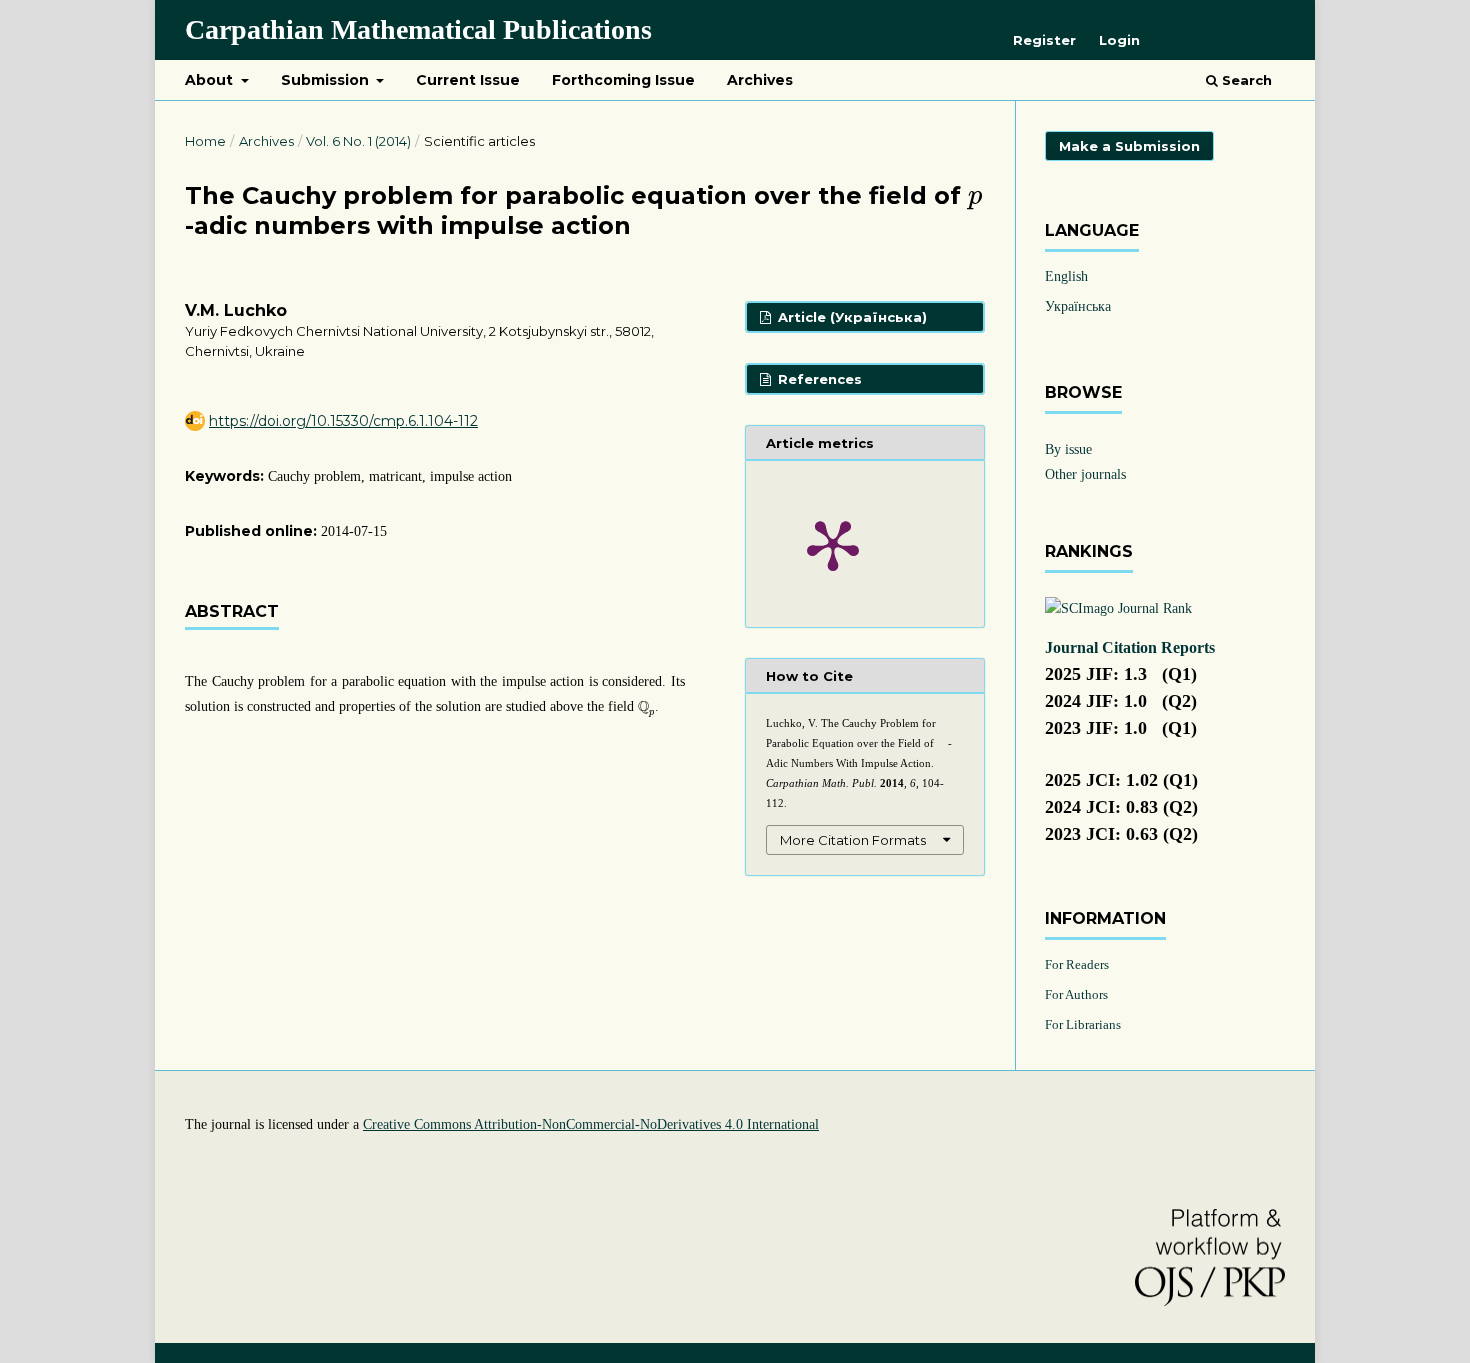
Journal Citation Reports (1130, 647)
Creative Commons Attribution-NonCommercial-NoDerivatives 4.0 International (591, 1124)
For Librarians (1083, 1024)
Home (205, 141)
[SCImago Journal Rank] (1118, 608)
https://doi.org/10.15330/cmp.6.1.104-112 (343, 421)
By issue (1068, 449)
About (211, 80)
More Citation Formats (853, 840)
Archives (760, 80)
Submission (327, 80)
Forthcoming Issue (623, 80)
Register (1044, 40)
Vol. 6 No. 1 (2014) (358, 141)
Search (1245, 80)
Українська (1078, 306)
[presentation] (975, 200)
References (818, 379)
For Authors (1076, 994)
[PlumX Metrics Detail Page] (833, 544)
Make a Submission (1129, 146)
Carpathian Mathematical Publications (418, 29)
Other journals (1085, 474)
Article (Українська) (850, 317)
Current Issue (468, 80)
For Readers (1077, 964)
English (1066, 276)
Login (1119, 40)
